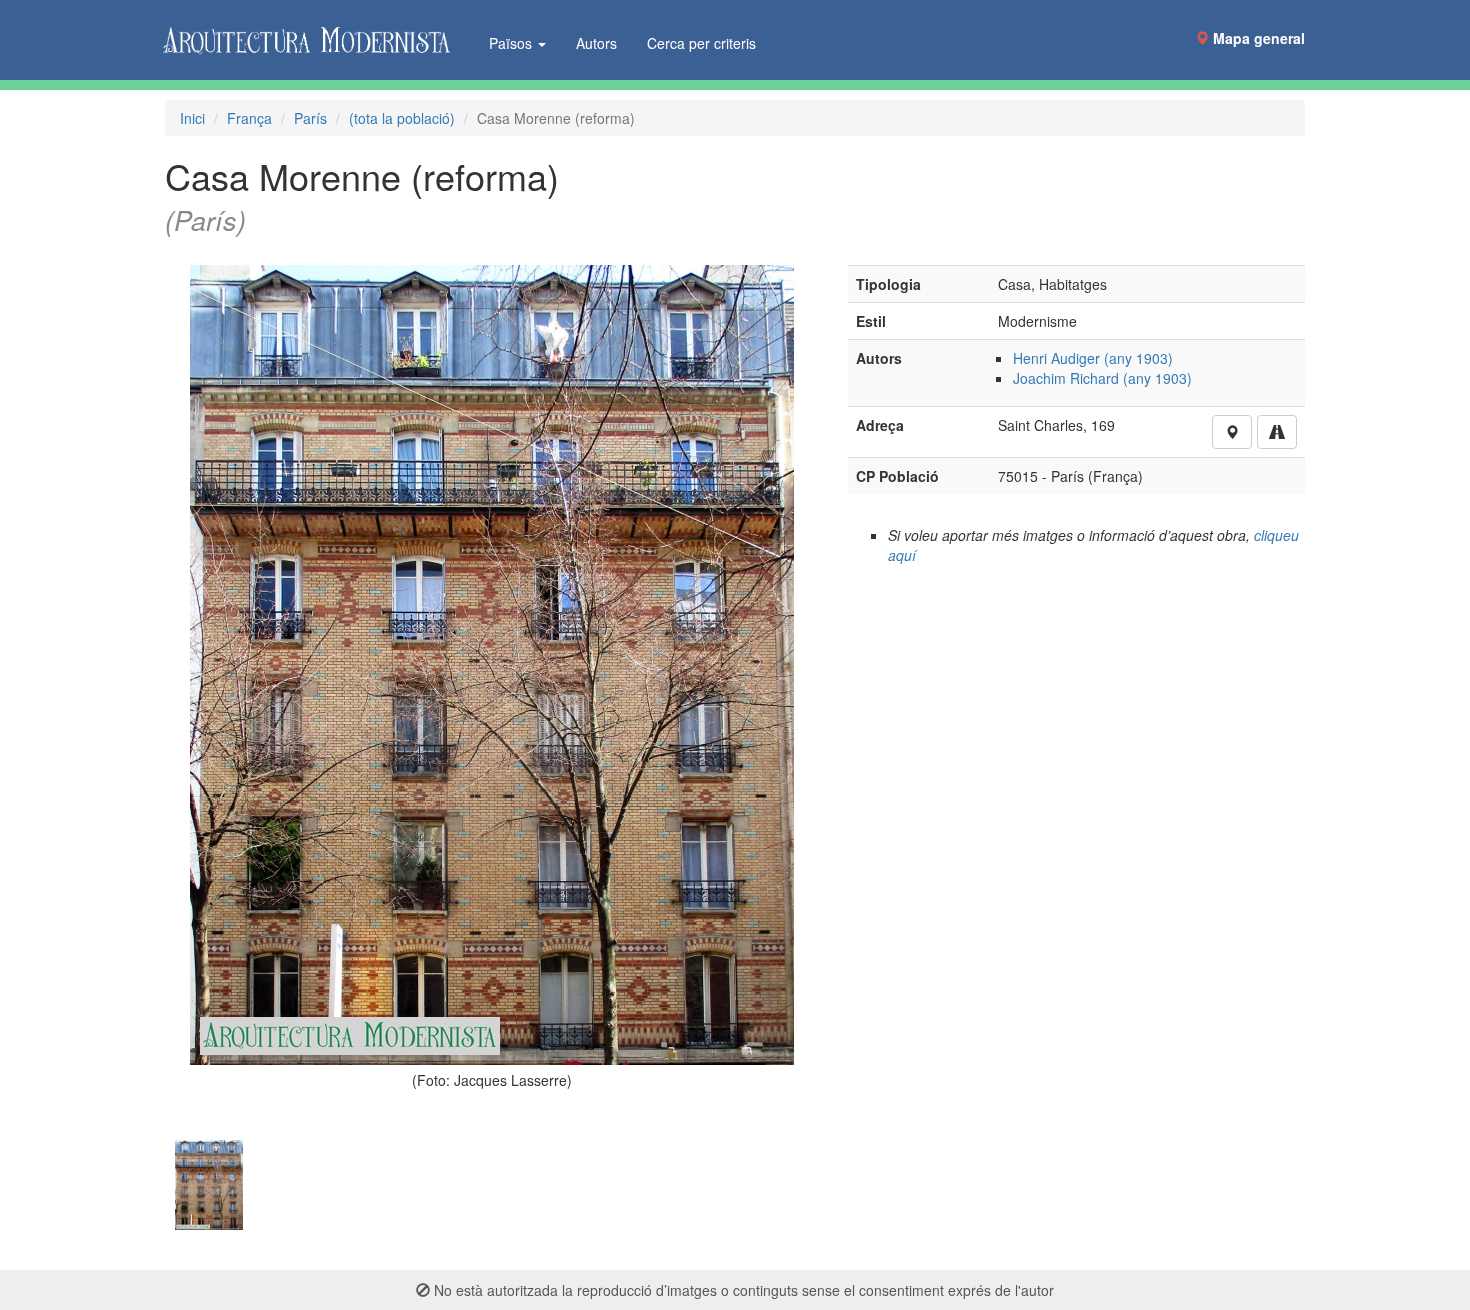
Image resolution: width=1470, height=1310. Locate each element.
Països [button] (512, 43)
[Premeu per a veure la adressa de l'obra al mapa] (1232, 432)
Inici (192, 118)
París (310, 118)
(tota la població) (402, 118)
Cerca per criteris (701, 43)
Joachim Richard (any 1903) (1102, 378)
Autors (596, 43)
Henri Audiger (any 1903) (1093, 358)
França (249, 118)
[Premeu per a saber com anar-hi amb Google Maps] (1277, 432)
